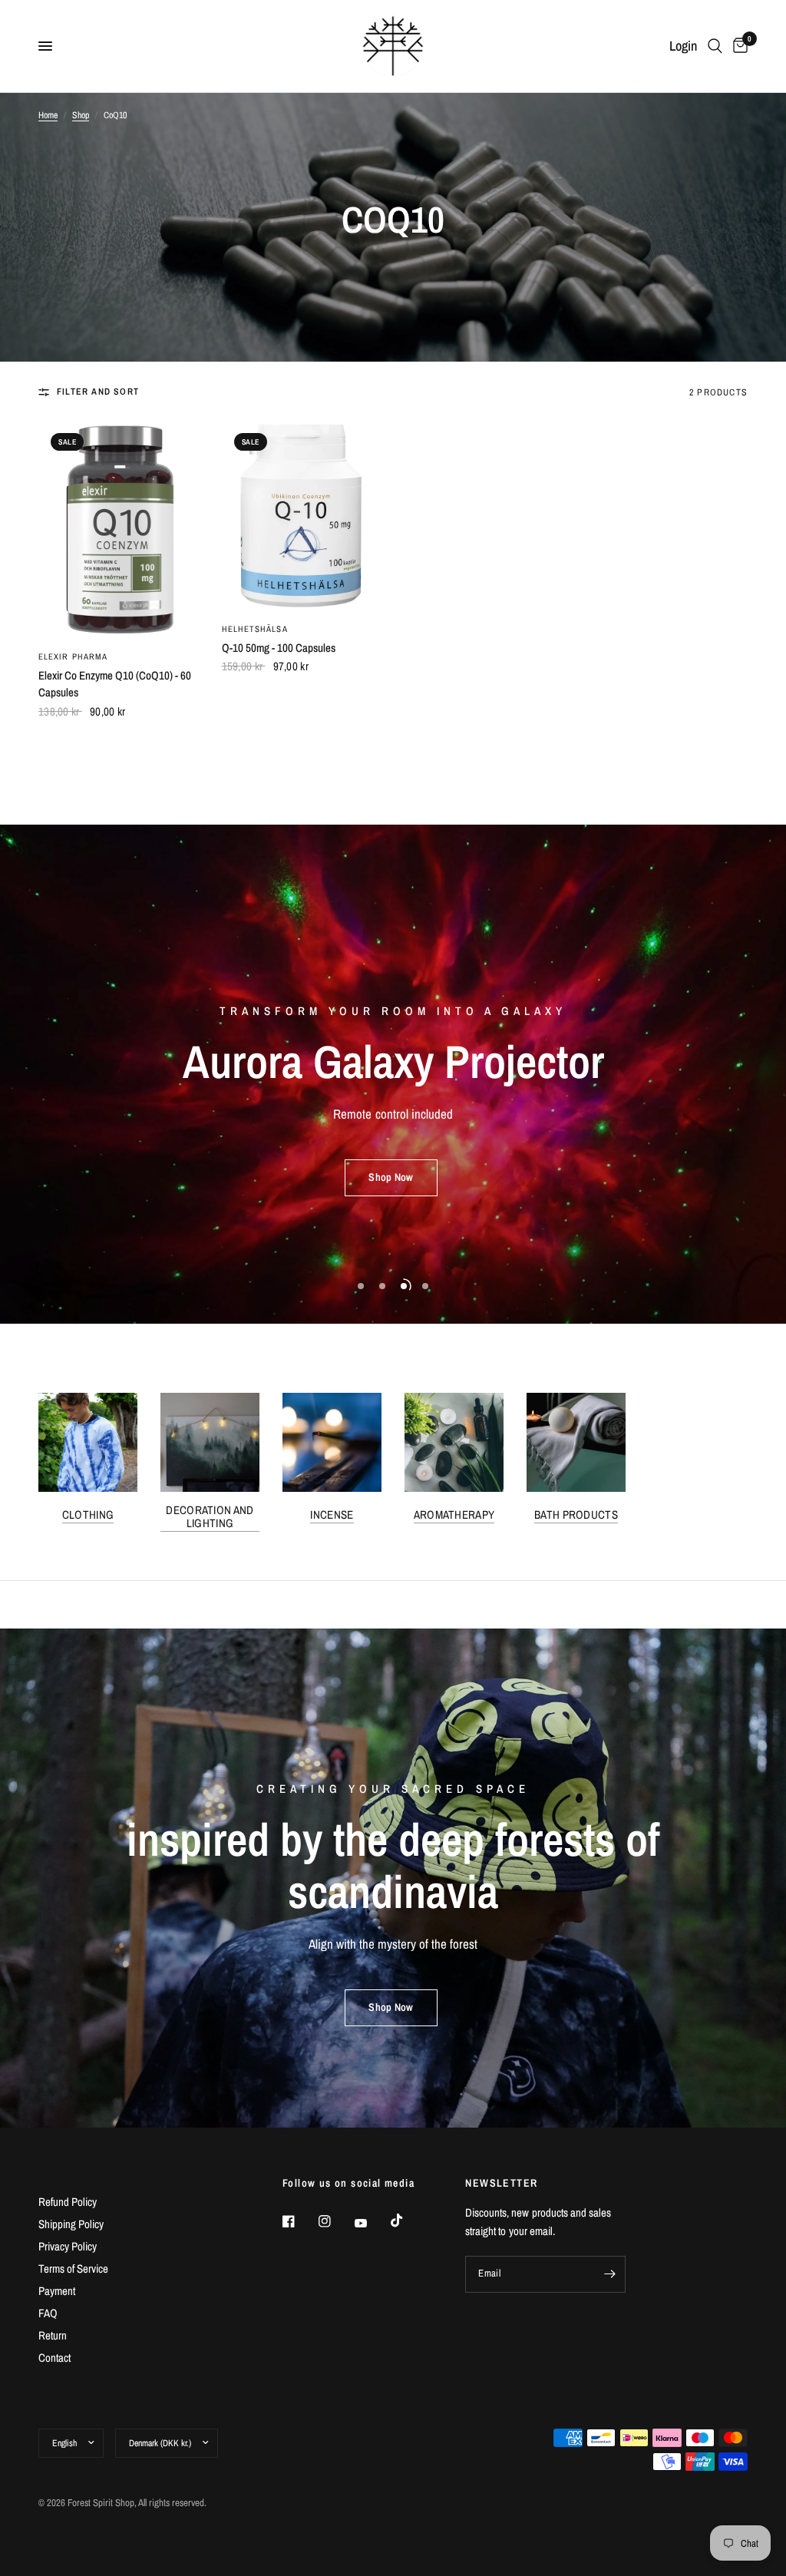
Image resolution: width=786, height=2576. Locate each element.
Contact (54, 2358)
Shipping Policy (71, 2224)
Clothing (88, 1515)
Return (53, 2335)
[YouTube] (372, 2223)
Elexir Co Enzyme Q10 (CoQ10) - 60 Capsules (115, 684)
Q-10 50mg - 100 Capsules (279, 648)
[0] (738, 46)
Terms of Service (73, 2268)
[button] (391, 1185)
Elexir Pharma (73, 656)
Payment (57, 2291)
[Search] (715, 46)
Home (48, 115)
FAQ (48, 2313)
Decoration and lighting (210, 1516)
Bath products (576, 1515)
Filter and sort (98, 392)
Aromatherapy (454, 1515)
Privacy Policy (68, 2246)
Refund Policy (68, 2202)
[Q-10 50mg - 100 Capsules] (302, 515)
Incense (332, 1515)
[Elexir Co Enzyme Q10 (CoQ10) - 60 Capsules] (119, 529)
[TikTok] (408, 2221)
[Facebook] (299, 2221)
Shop (81, 115)
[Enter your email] (610, 2274)
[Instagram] (335, 2221)
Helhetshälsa (255, 629)
